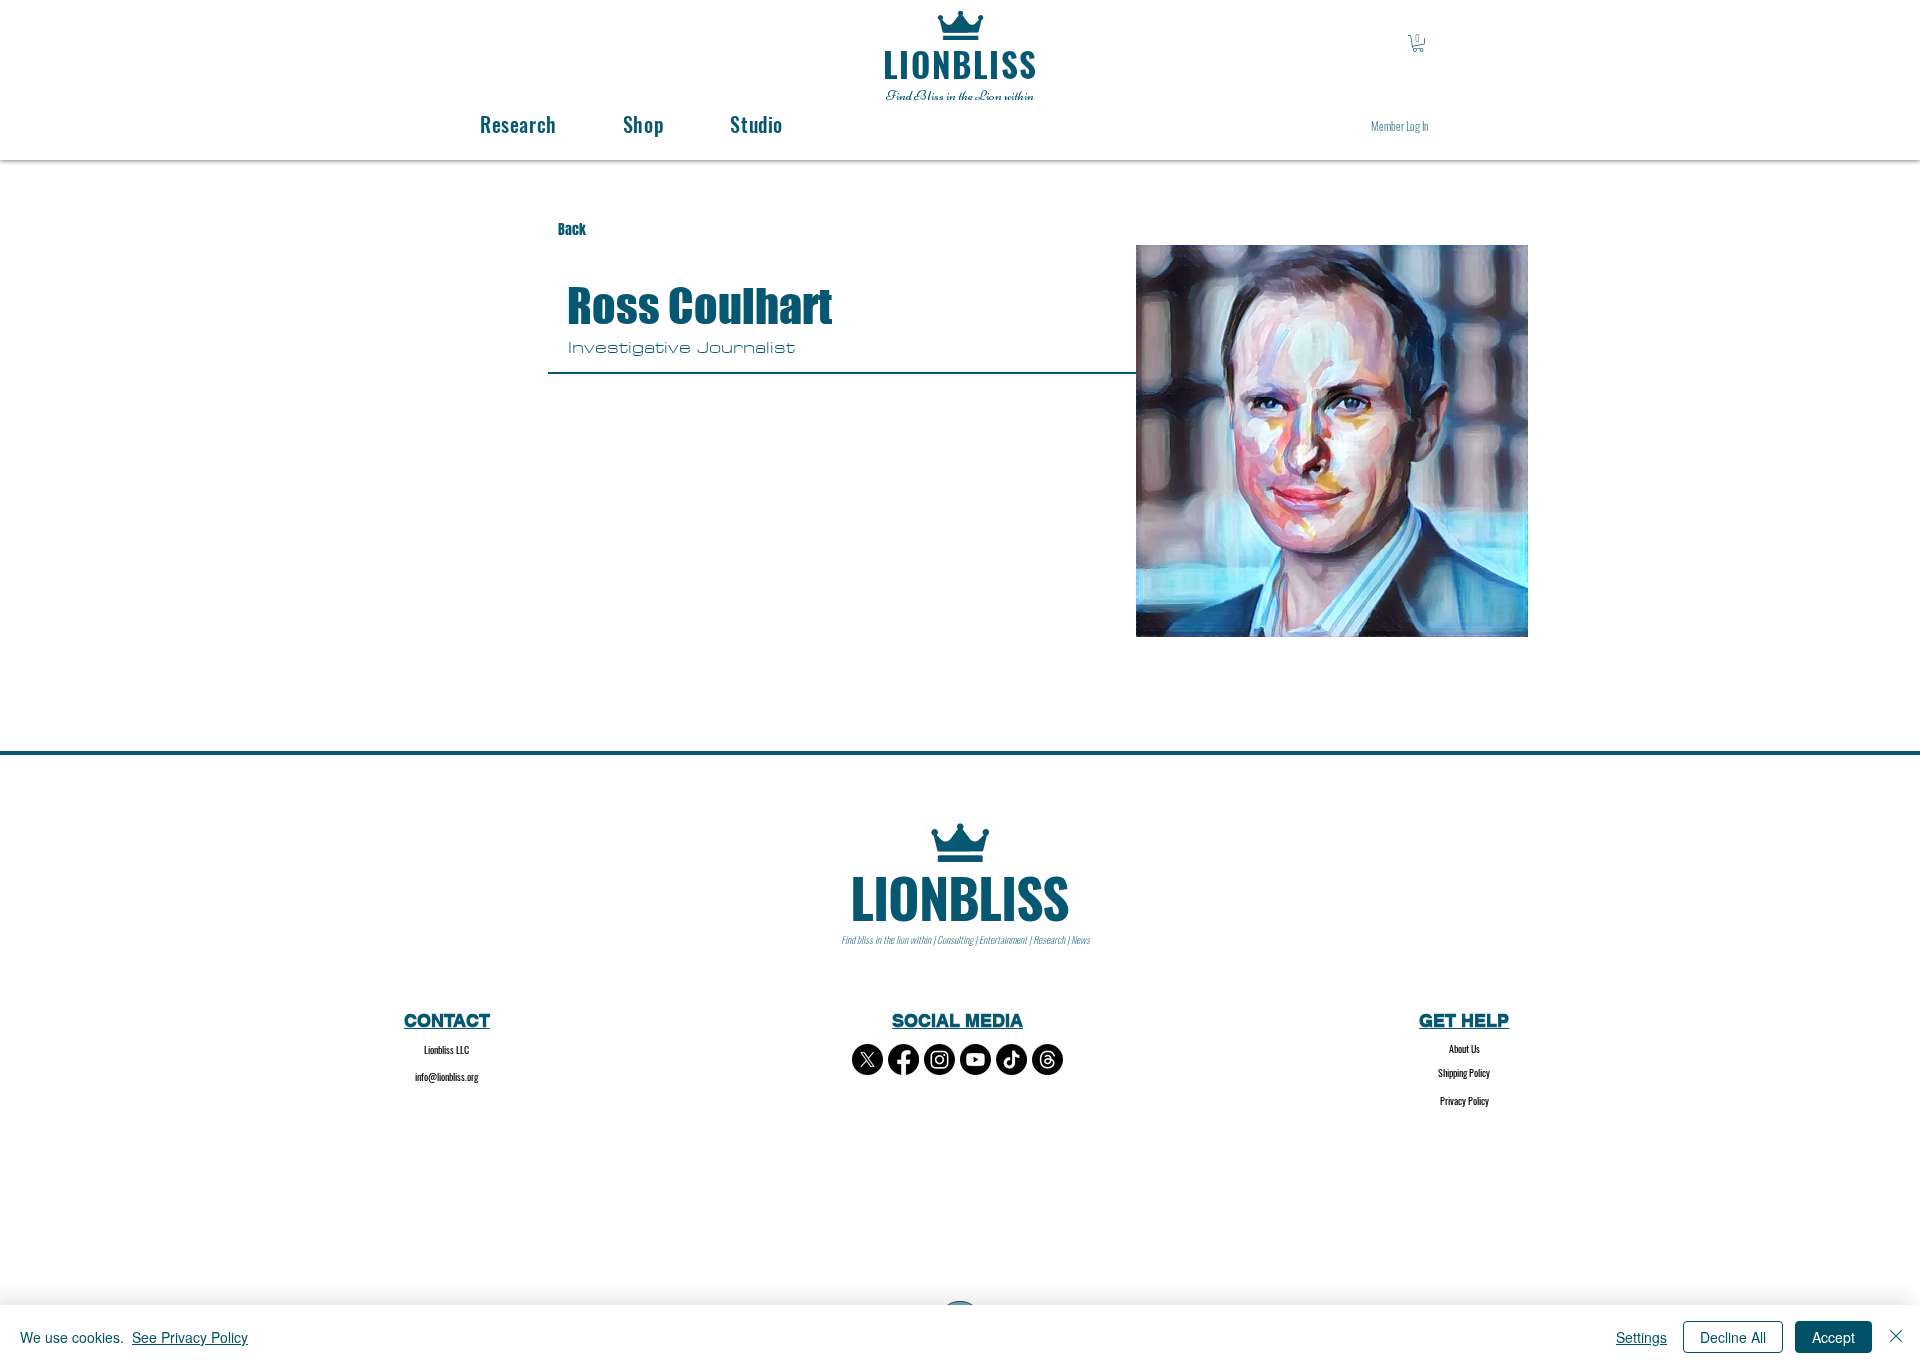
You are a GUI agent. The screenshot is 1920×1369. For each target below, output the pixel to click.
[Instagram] (939, 1059)
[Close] (1896, 1337)
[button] (1418, 43)
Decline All (1733, 1337)
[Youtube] (975, 1059)
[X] (867, 1059)
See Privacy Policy (190, 1337)
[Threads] (1047, 1059)
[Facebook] (903, 1059)
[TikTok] (1011, 1059)
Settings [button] (1641, 1337)
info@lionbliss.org (446, 1076)
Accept (1833, 1337)
